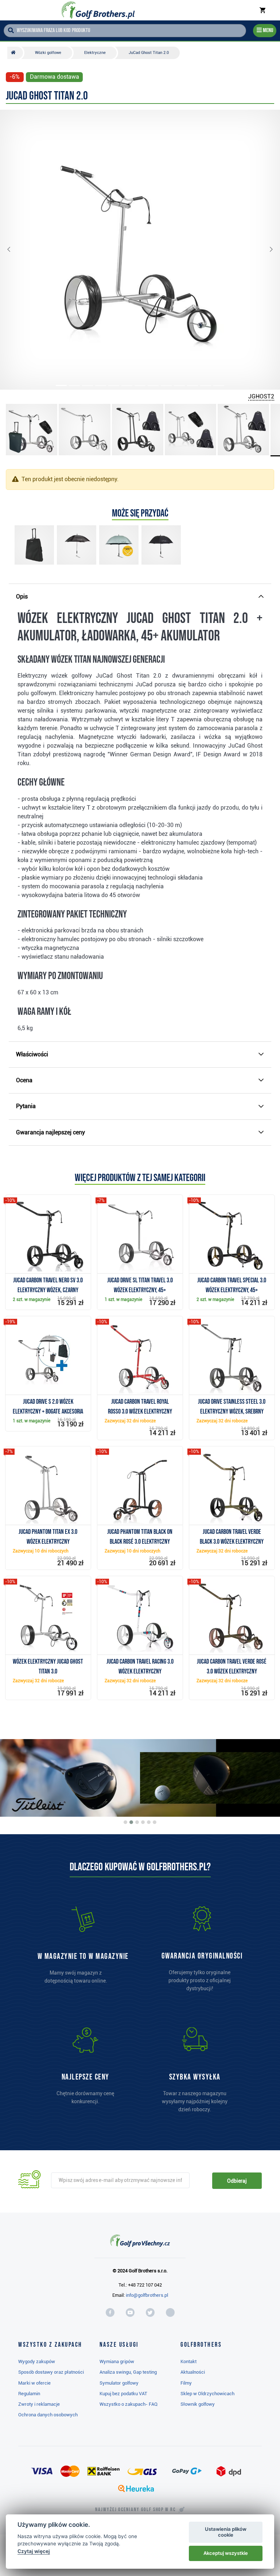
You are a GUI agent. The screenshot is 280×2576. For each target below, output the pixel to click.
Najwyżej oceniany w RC (135, 2510)
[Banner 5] (149, 1822)
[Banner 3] (137, 1822)
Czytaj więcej (34, 2551)
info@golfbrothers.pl (147, 2295)
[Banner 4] (143, 1822)
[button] (15, 250)
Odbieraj (237, 2181)
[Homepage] (98, 10)
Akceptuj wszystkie (226, 2553)
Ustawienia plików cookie (226, 2532)
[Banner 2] (131, 1822)
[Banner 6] (155, 1822)
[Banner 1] (125, 1822)
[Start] (15, 53)
